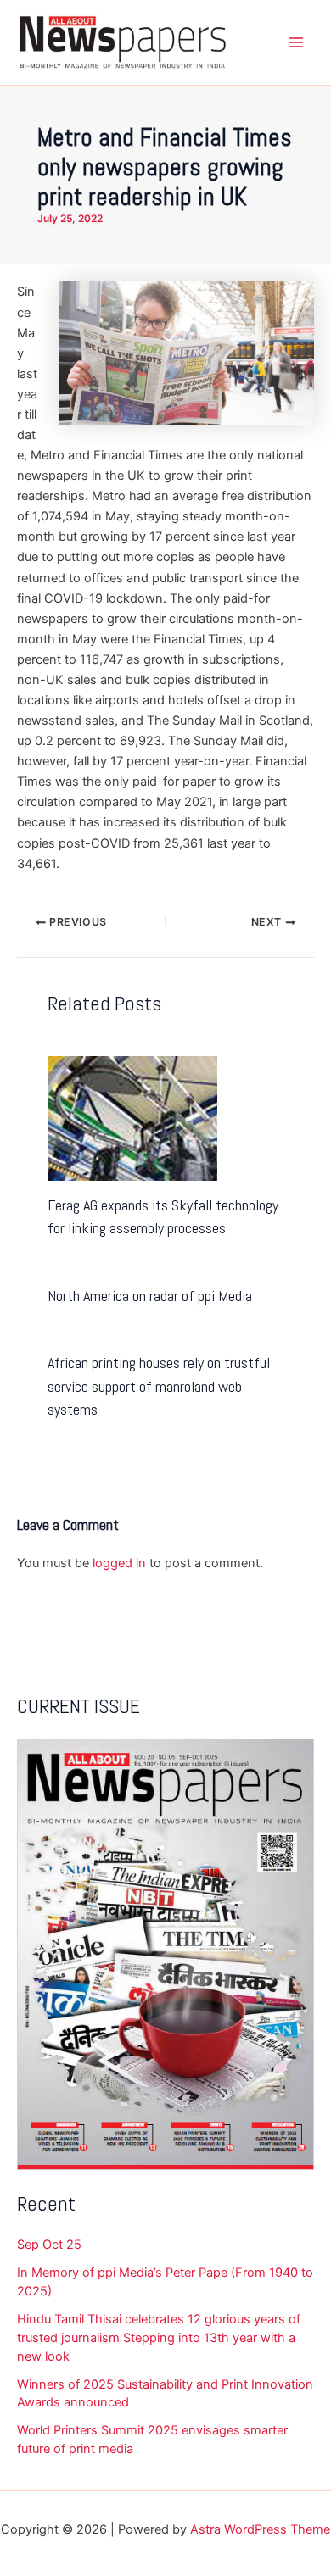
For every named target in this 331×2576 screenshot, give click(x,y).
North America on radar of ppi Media (150, 1296)
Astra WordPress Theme (260, 2529)
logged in (119, 1563)
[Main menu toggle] (296, 42)
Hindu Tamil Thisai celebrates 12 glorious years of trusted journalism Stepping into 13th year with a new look (159, 2338)
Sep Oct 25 (49, 2245)
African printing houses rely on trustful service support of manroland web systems (159, 1386)
